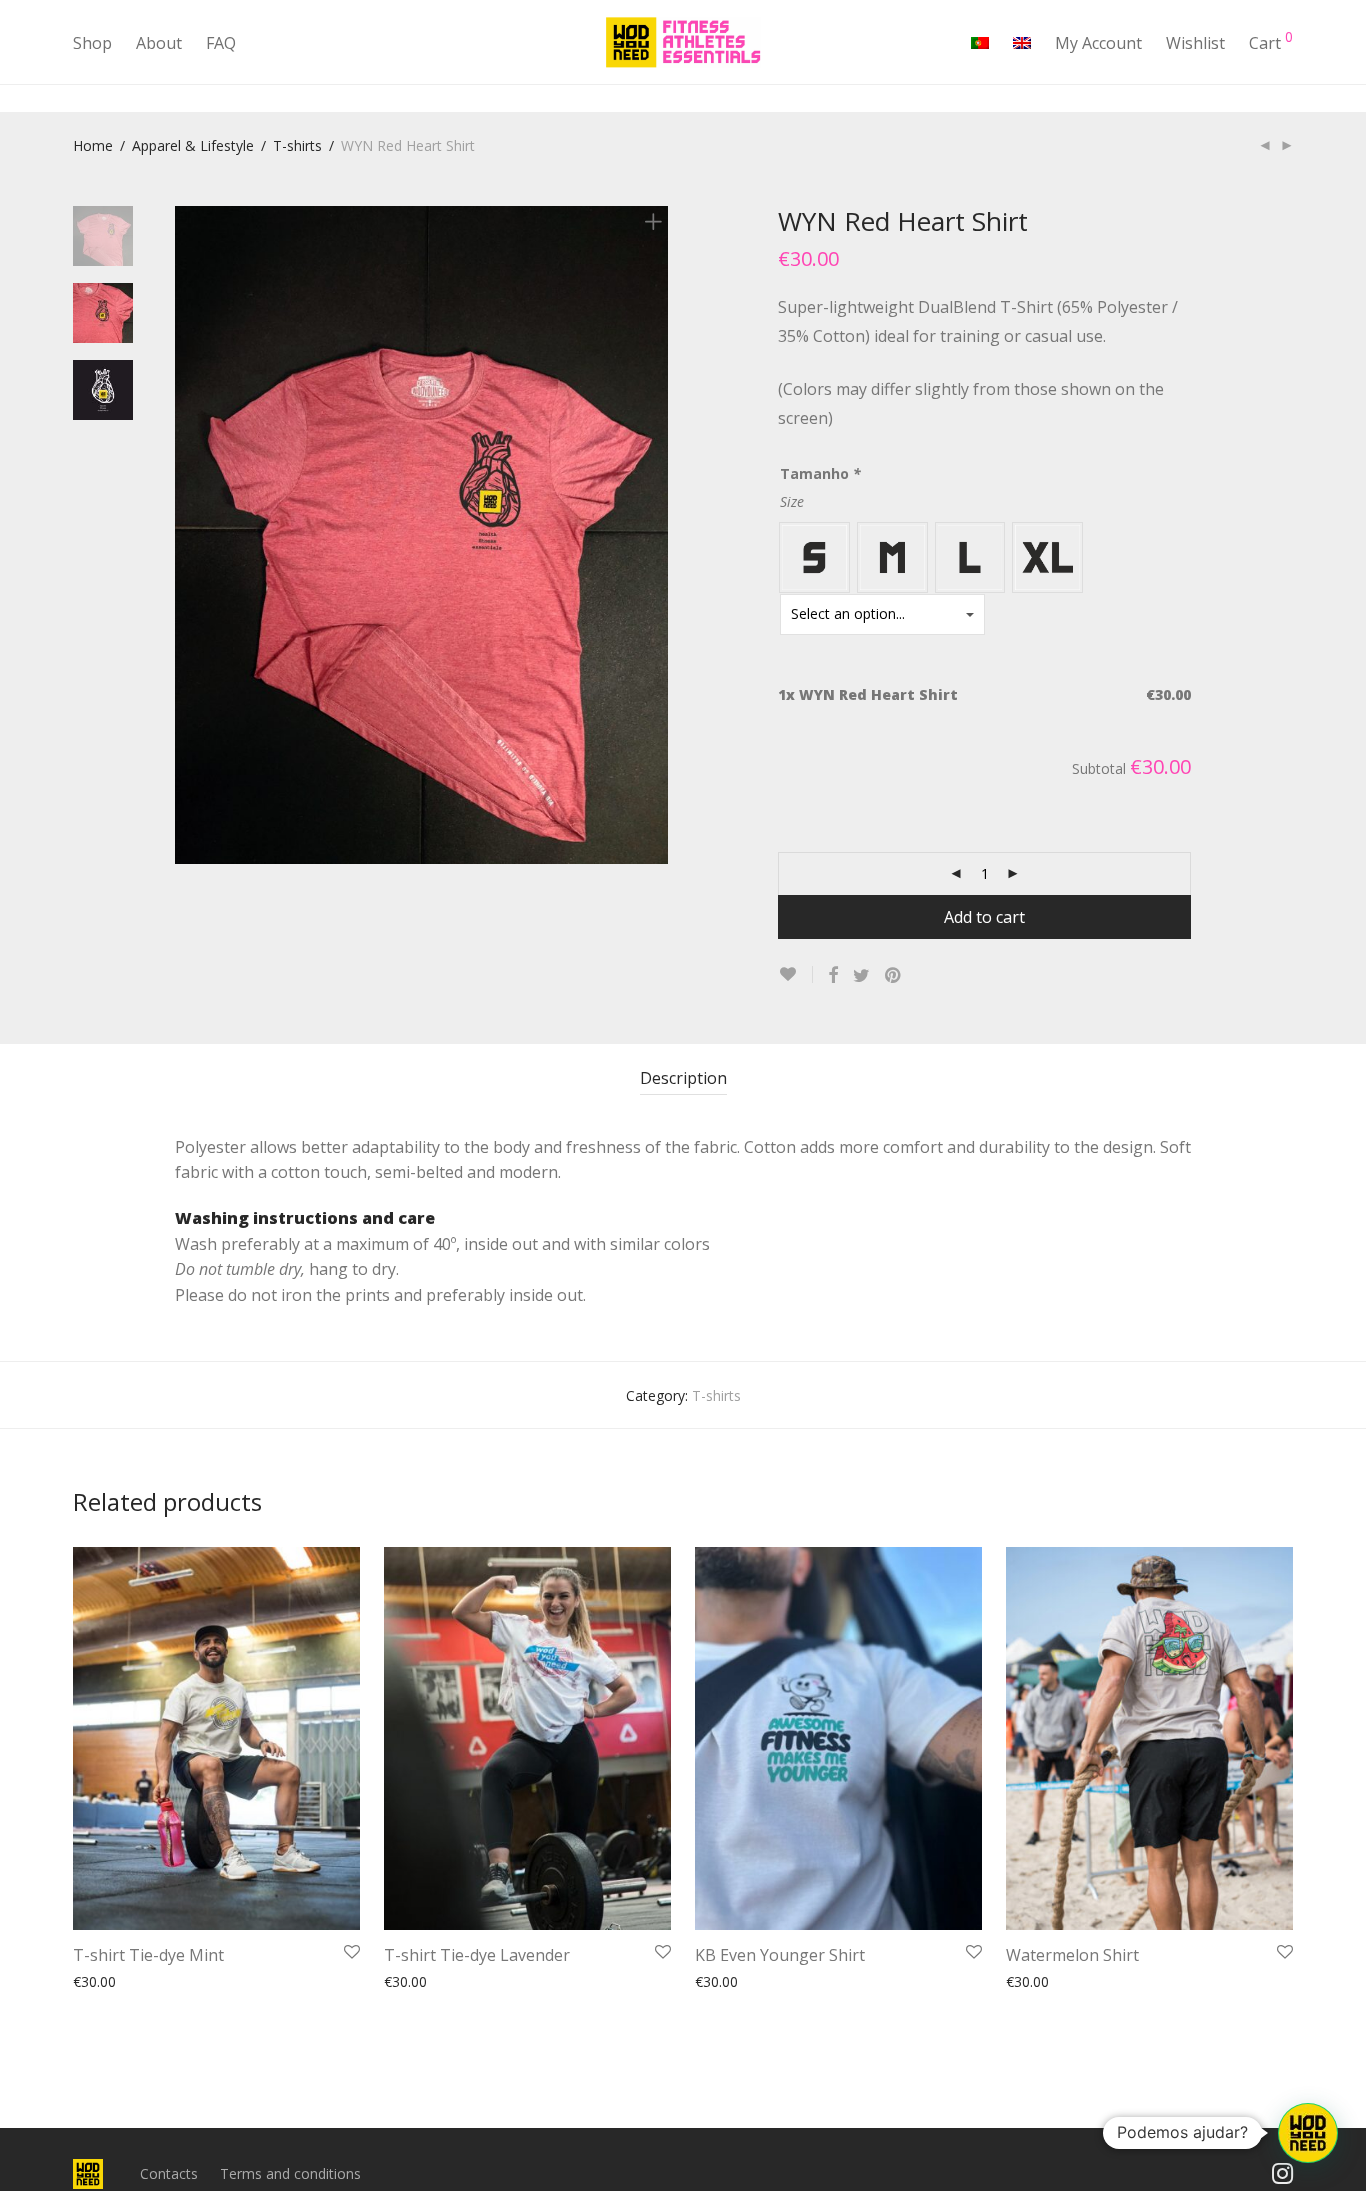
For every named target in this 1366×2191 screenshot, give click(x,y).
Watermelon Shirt (1072, 1955)
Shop (92, 43)
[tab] (683, 1078)
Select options (109, 1980)
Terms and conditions (290, 2173)
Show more (202, 1980)
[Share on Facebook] (833, 975)
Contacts (169, 2173)
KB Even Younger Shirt (780, 1955)
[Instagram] (1282, 2172)
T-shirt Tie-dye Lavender (477, 1955)
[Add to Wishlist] (795, 974)
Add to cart (984, 917)
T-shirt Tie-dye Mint (148, 1955)
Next (657, 535)
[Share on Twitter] (861, 975)
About (159, 43)
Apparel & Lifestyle (193, 145)
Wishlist (1195, 43)
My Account (1098, 43)
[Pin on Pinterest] (894, 975)
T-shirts (297, 145)
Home (93, 145)
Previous (187, 535)
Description (683, 1078)
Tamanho (820, 473)
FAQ (221, 43)
